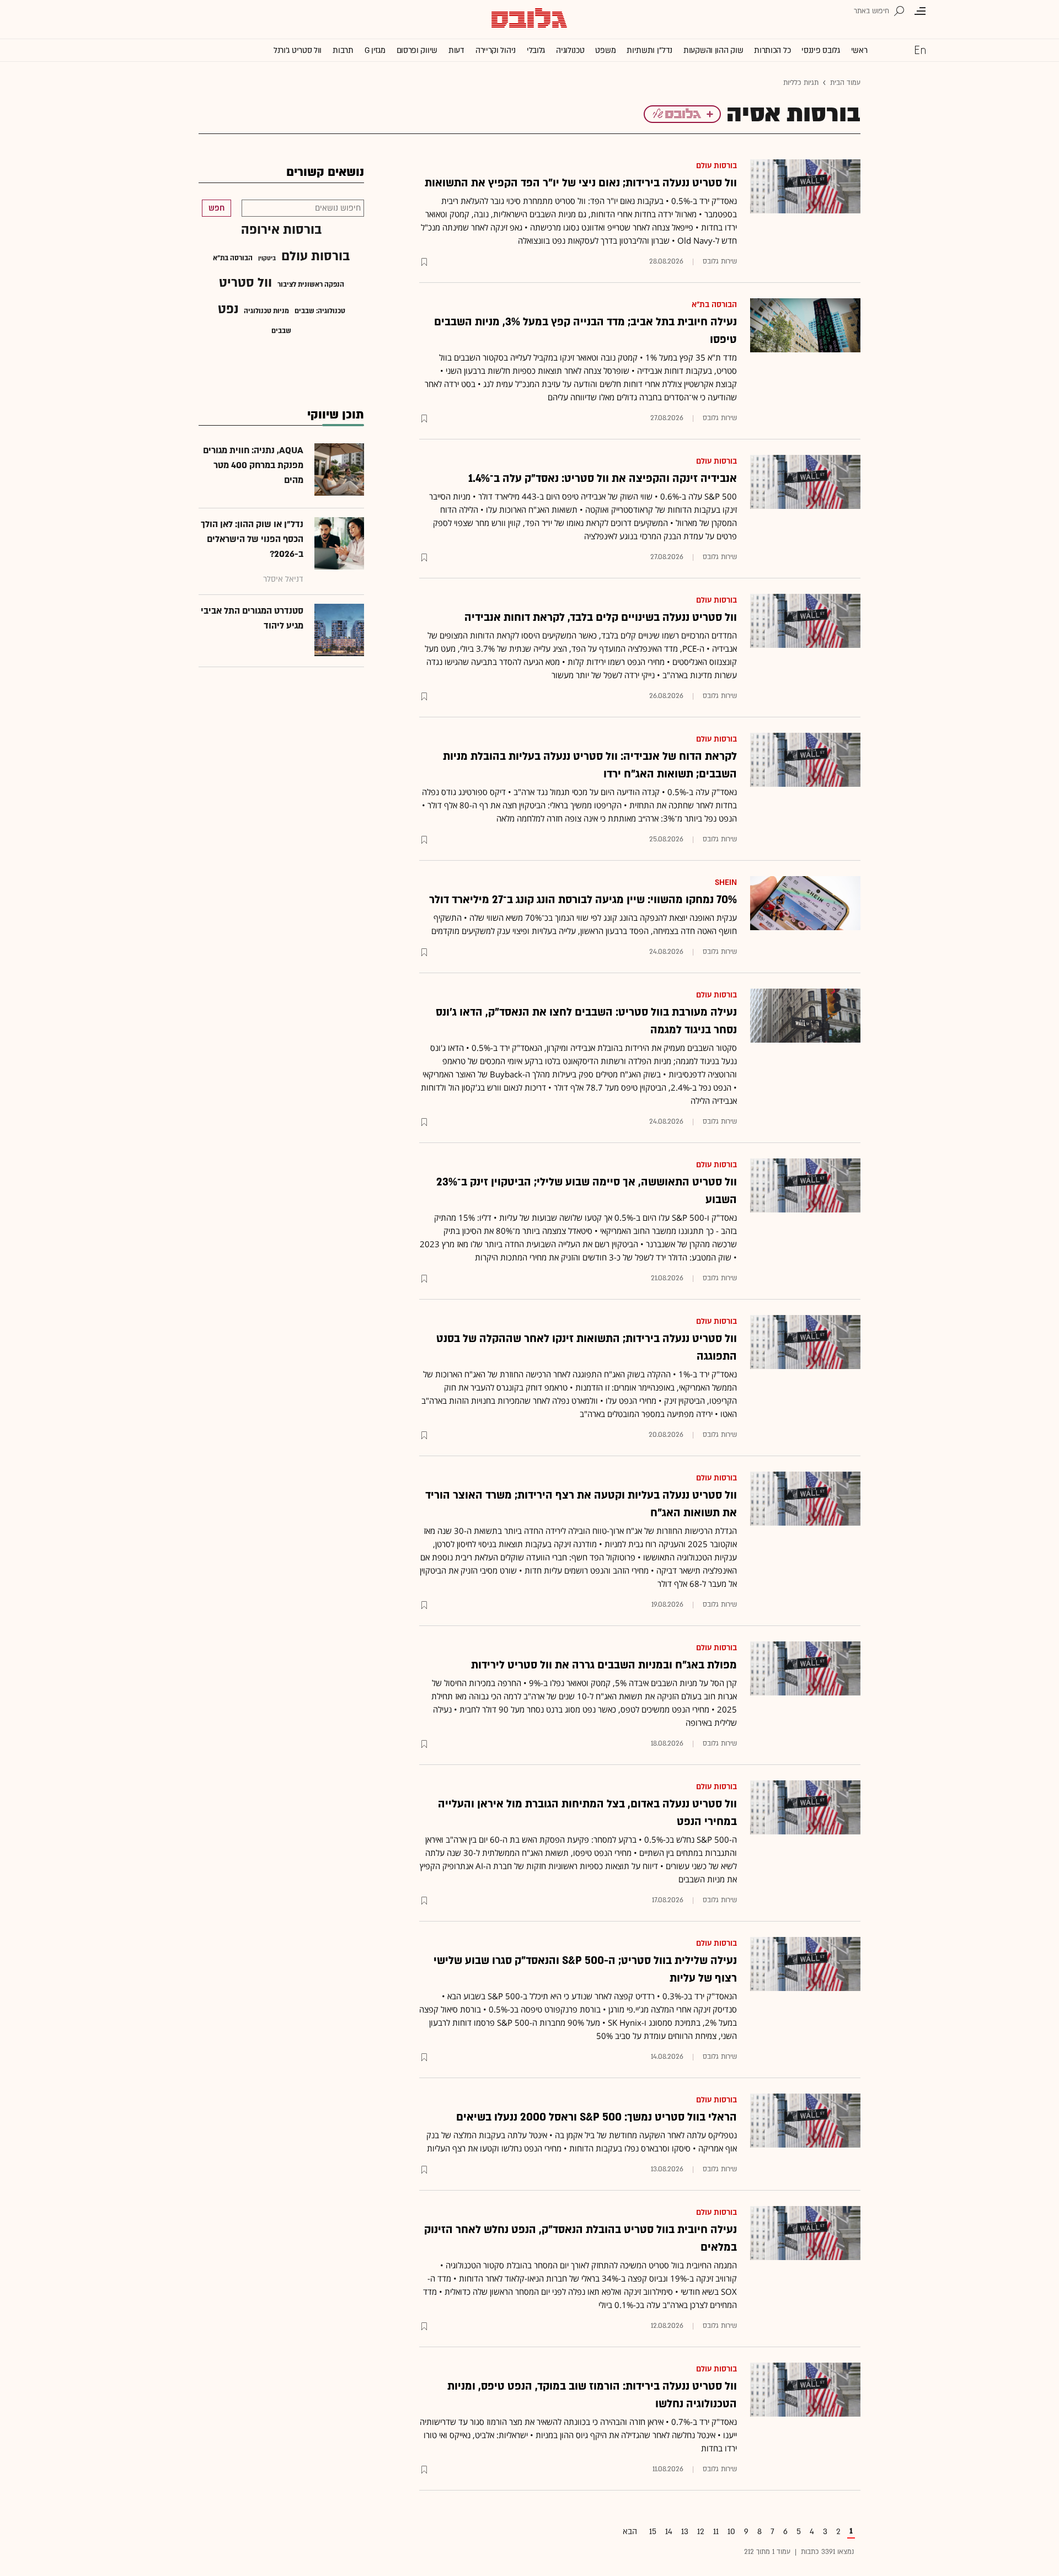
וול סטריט (245, 283)
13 (685, 2532)
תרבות (343, 50)
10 (731, 2532)
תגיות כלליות (801, 83)
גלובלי (536, 50)
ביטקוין (267, 259)
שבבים (281, 331)
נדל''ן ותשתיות (649, 50)
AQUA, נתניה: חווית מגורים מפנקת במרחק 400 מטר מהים (253, 465)
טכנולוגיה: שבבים (320, 311)
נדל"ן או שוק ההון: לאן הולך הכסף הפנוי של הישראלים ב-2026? (252, 539)
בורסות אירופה (281, 230)
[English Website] (920, 50)
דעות (456, 50)
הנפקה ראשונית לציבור (311, 285)
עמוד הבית (845, 83)
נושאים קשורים (325, 172)
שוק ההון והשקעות (713, 50)
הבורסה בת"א (714, 305)
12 (701, 2532)
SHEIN (726, 882)
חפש (216, 208)
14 (669, 2532)
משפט (605, 50)
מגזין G (375, 50)
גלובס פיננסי (820, 50)
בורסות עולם (716, 166)
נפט (228, 309)
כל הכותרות (772, 50)
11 (716, 2532)
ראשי (859, 50)
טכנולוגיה (570, 50)
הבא (630, 2532)
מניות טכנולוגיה (266, 311)
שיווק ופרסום (417, 50)
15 (653, 2532)
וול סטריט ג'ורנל (298, 50)
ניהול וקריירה (496, 50)
